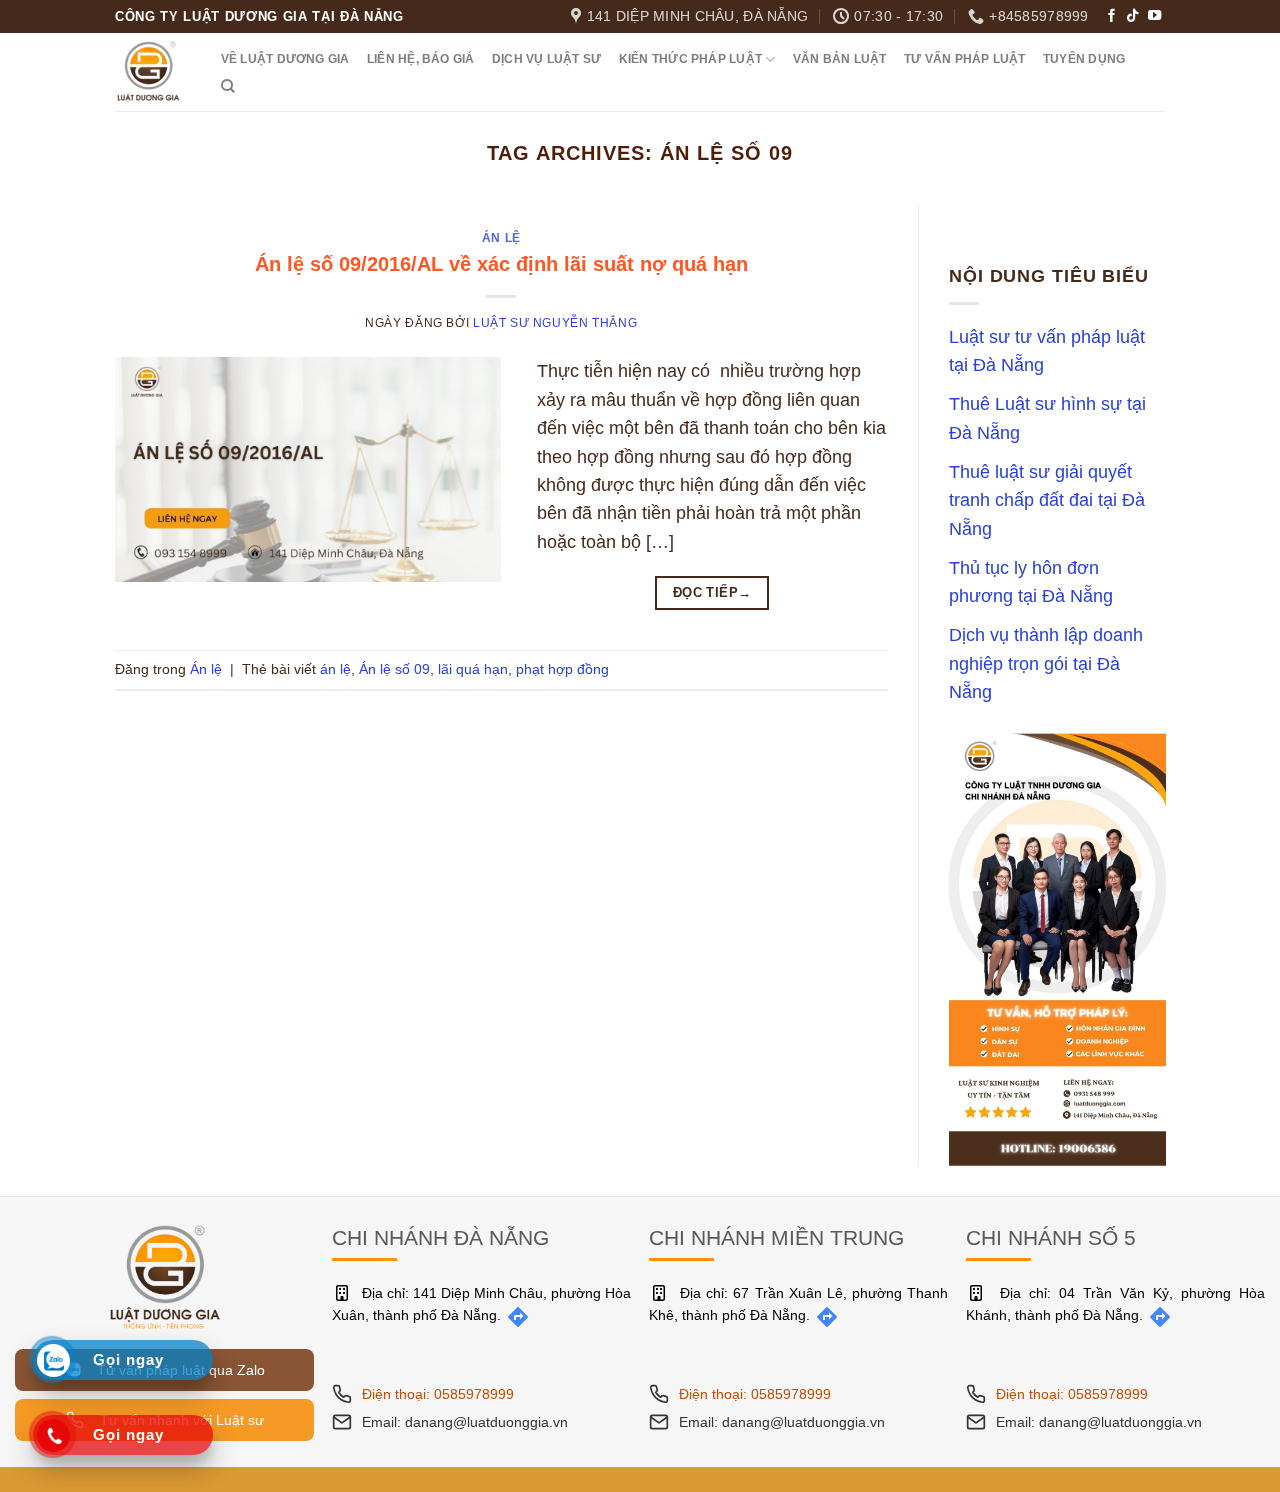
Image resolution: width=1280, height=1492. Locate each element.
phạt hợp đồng (562, 669)
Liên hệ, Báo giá (421, 59)
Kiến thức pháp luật (690, 59)
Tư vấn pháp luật (965, 59)
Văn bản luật (840, 59)
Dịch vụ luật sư (546, 59)
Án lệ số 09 (394, 669)
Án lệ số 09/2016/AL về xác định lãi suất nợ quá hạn (501, 264)
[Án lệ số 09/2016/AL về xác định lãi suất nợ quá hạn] (308, 468)
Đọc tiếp (712, 592)
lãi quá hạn (473, 669)
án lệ (335, 669)
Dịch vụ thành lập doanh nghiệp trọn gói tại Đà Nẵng (1046, 664)
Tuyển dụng (1084, 59)
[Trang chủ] (165, 1276)
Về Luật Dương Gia (285, 59)
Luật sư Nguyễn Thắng (555, 323)
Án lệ (501, 238)
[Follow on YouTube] (1154, 16)
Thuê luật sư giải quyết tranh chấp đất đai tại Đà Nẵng (1047, 500)
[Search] (228, 86)
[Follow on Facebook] (1111, 16)
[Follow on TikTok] (1132, 16)
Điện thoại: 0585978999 (438, 1394)
